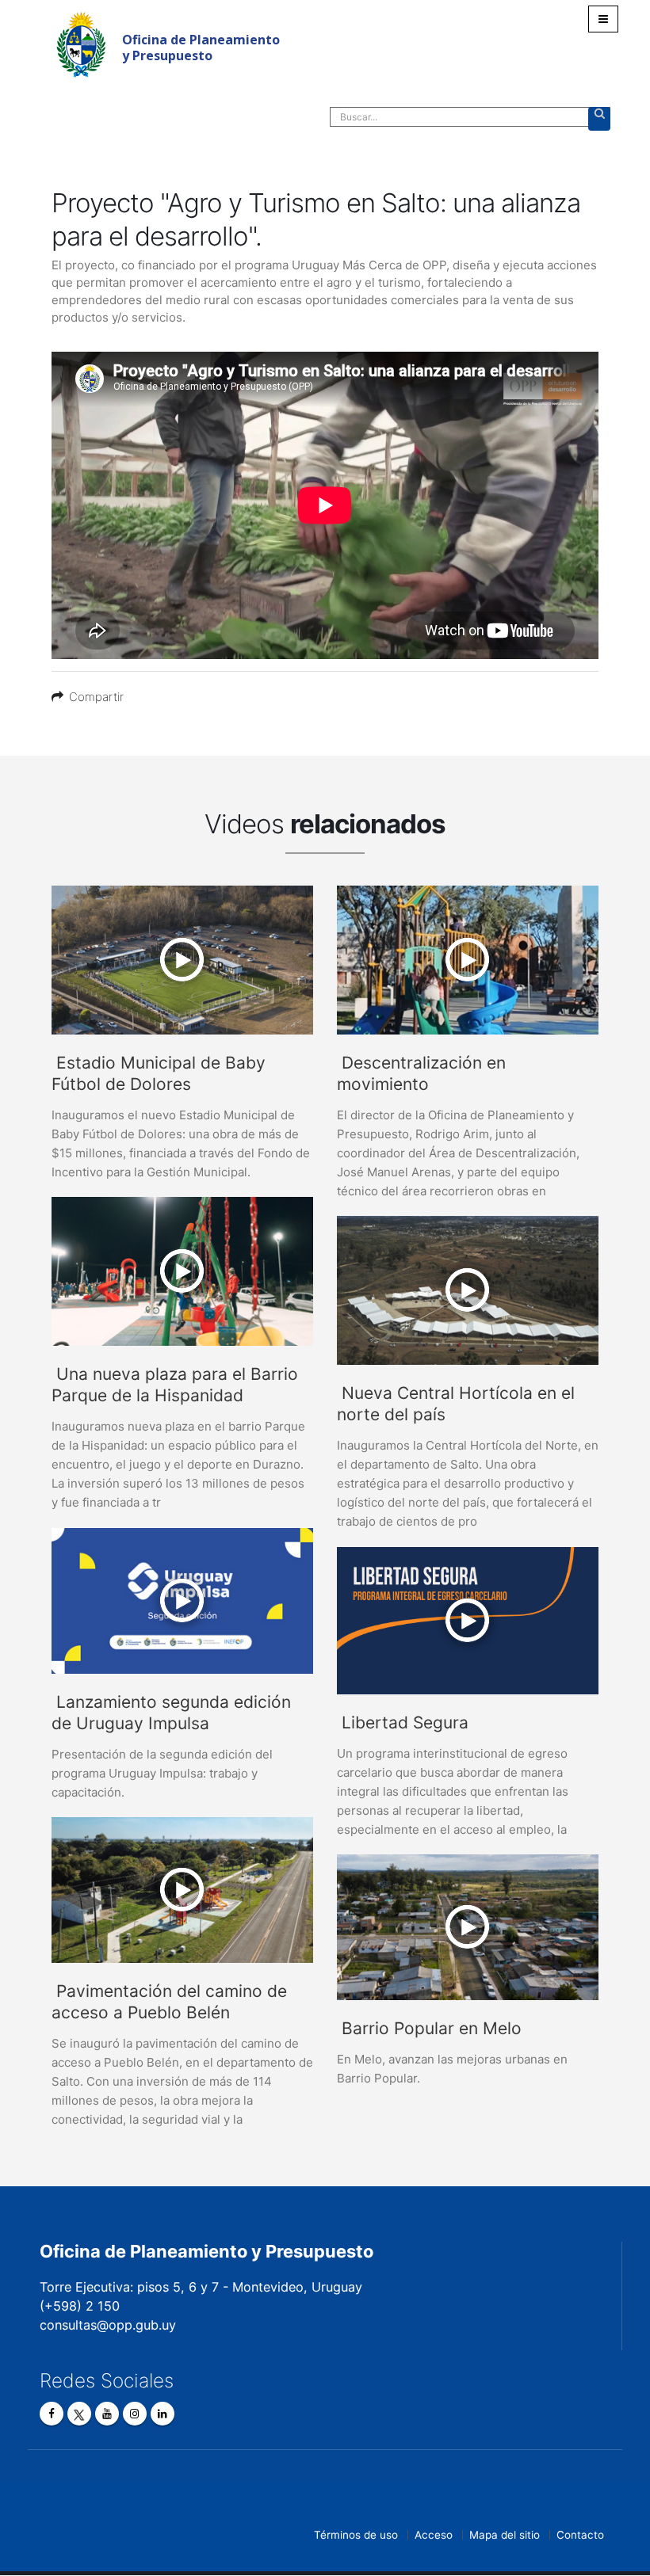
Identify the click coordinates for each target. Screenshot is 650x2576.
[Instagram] (135, 2414)
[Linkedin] (162, 2414)
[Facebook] (52, 2414)
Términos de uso (356, 2535)
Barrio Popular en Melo (432, 2028)
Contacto (580, 2535)
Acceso (434, 2535)
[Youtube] (107, 2414)
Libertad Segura (405, 1722)
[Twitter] (79, 2414)
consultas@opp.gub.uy (108, 2325)
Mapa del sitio (505, 2535)
